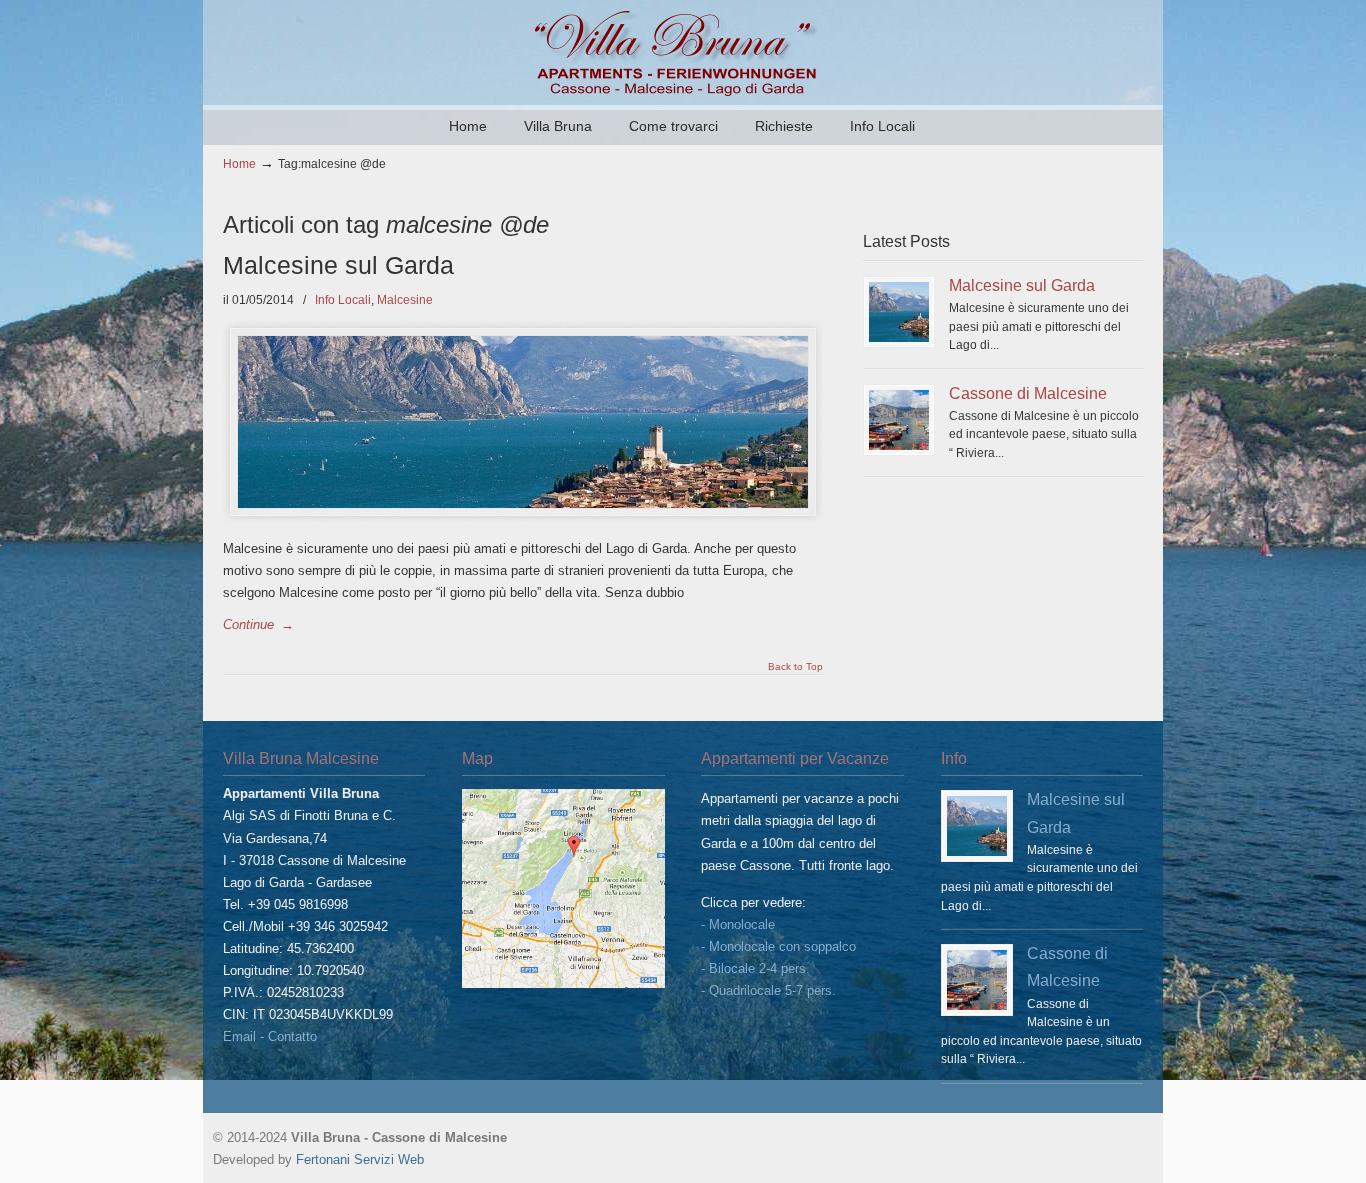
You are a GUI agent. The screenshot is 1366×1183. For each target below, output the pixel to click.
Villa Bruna (683, 51)
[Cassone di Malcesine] (899, 420)
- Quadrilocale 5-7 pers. (768, 990)
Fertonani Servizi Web (360, 1159)
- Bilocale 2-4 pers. (755, 968)
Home (239, 163)
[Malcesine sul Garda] (899, 312)
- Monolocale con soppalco (778, 946)
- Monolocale (738, 924)
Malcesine (405, 300)
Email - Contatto (270, 1036)
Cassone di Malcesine (1028, 393)
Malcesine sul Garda (338, 265)
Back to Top (795, 667)
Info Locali (343, 300)
